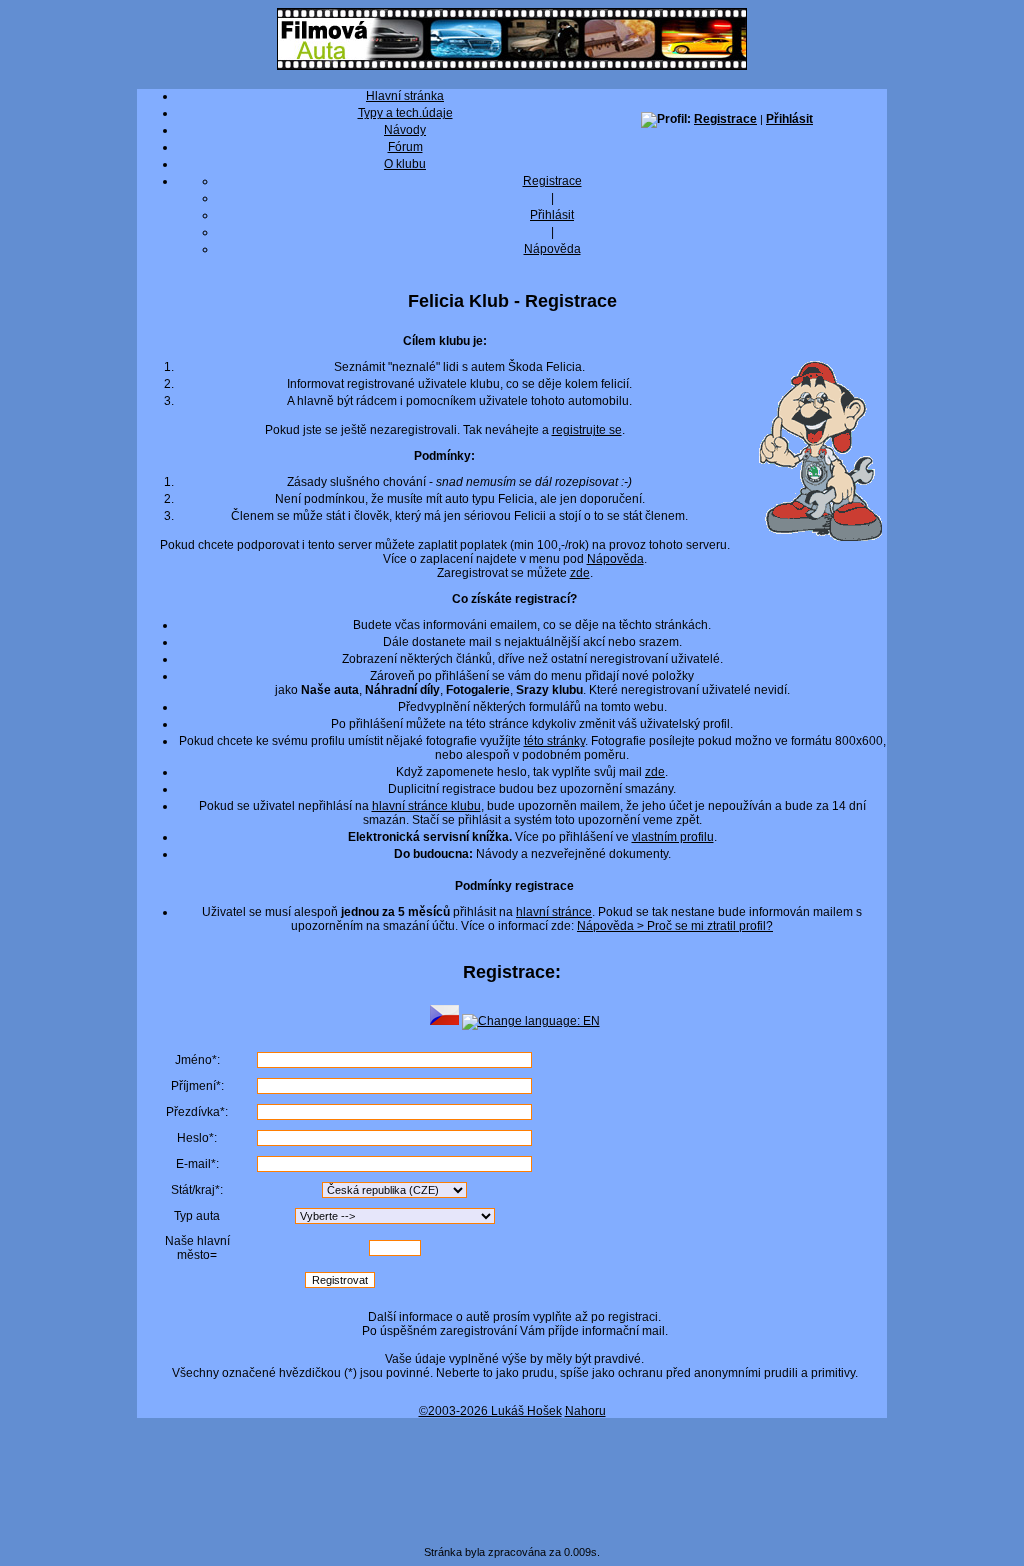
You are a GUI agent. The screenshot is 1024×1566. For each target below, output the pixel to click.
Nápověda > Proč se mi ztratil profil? (675, 926)
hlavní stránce (554, 912)
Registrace (725, 119)
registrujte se (587, 430)
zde (580, 573)
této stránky (554, 741)
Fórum (405, 147)
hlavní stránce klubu (426, 806)
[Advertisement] (512, 1475)
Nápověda (552, 249)
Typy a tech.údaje (405, 113)
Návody (405, 130)
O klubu (405, 164)
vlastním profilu (673, 837)
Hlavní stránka (405, 96)
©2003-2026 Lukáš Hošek (490, 1411)
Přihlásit (789, 119)
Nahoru (585, 1411)
